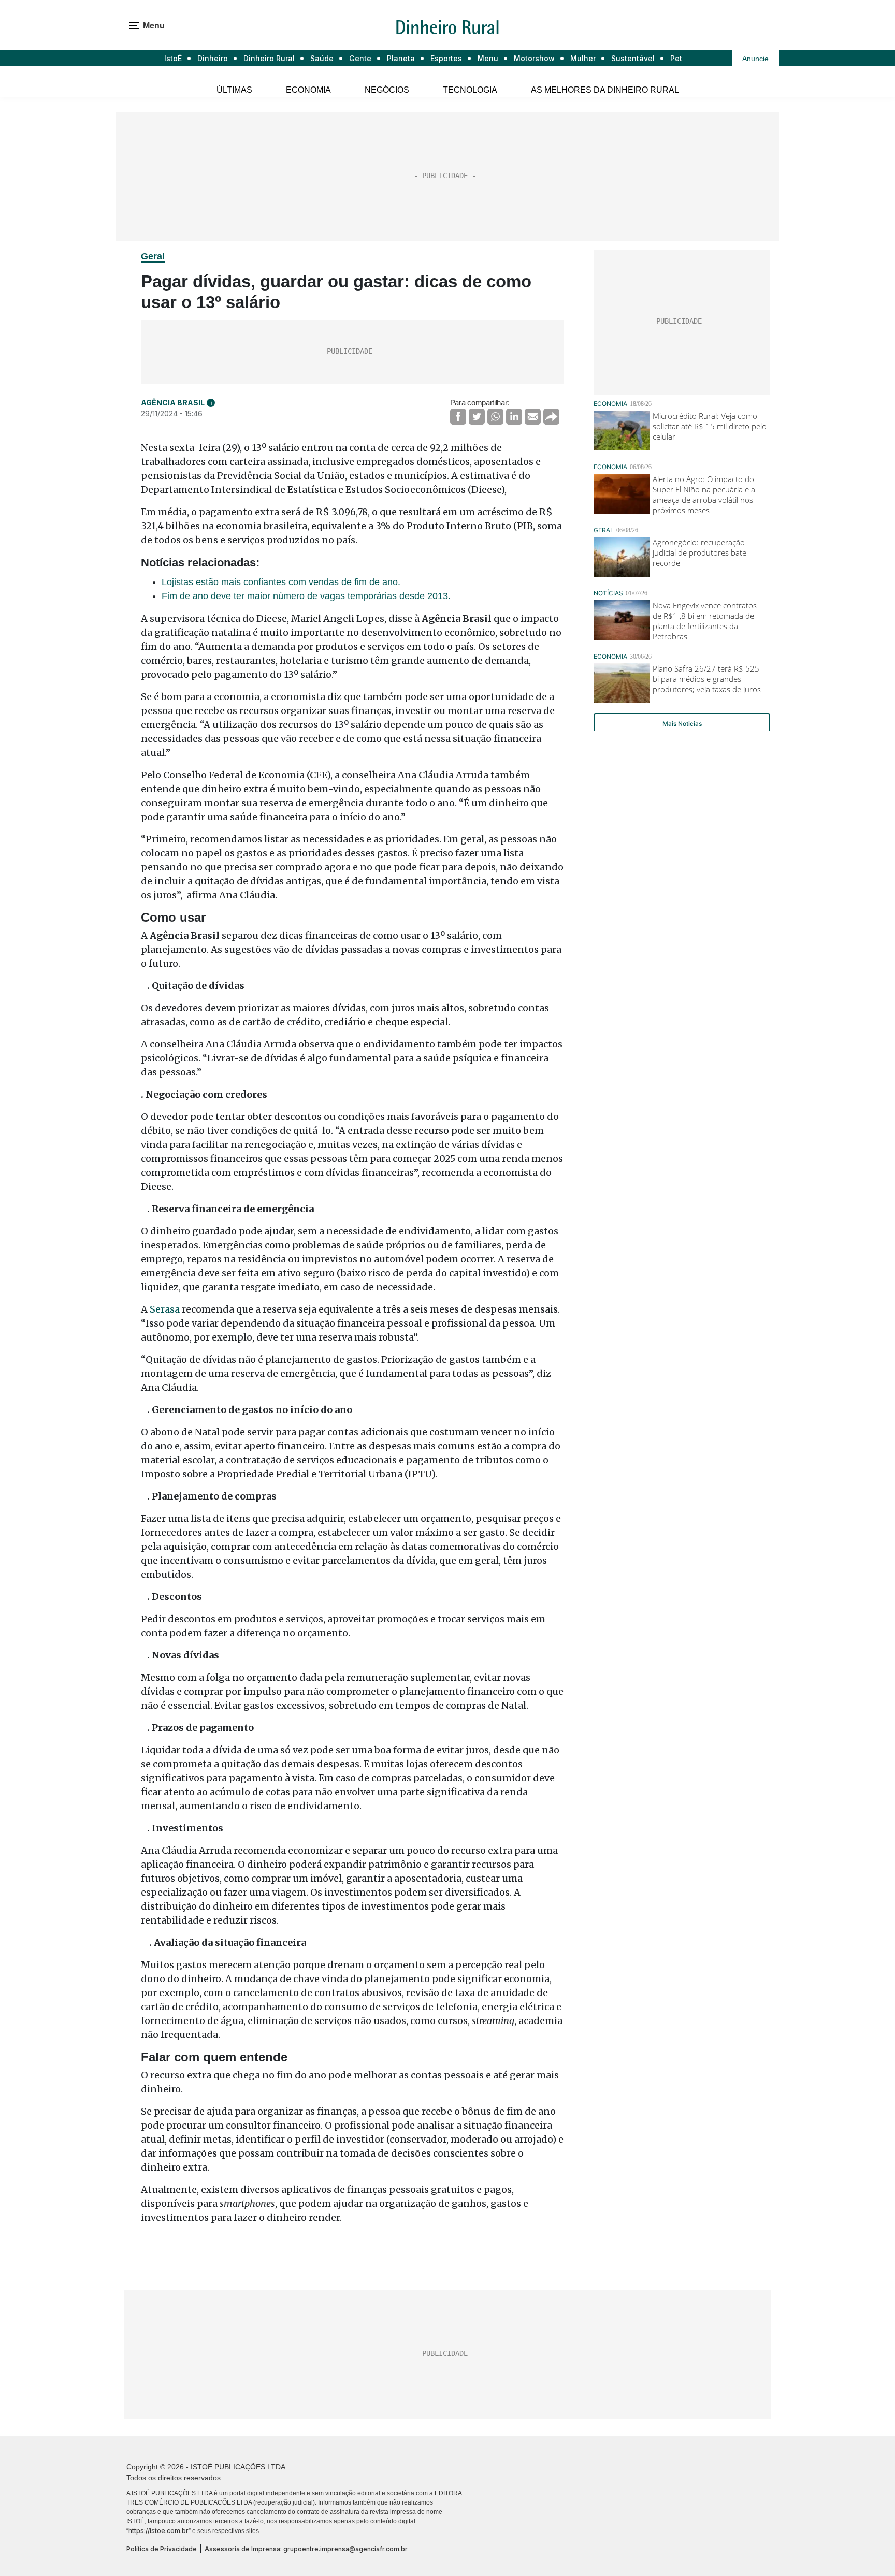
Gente (360, 58)
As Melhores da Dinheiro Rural (605, 90)
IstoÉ (173, 58)
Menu (488, 58)
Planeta (401, 58)
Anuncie (755, 59)
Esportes (446, 58)
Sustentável (633, 58)
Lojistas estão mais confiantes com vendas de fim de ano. (281, 582)
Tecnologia (470, 90)
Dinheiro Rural (269, 58)
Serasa (165, 1309)
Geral (153, 256)
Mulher (583, 58)
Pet (676, 58)
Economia (308, 90)
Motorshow (534, 58)
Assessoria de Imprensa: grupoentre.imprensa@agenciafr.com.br (306, 2549)
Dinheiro (213, 58)
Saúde (322, 58)
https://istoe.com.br (158, 2531)
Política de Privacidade (162, 2549)
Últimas (234, 90)
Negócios (387, 90)
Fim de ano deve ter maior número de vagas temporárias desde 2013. (306, 596)
